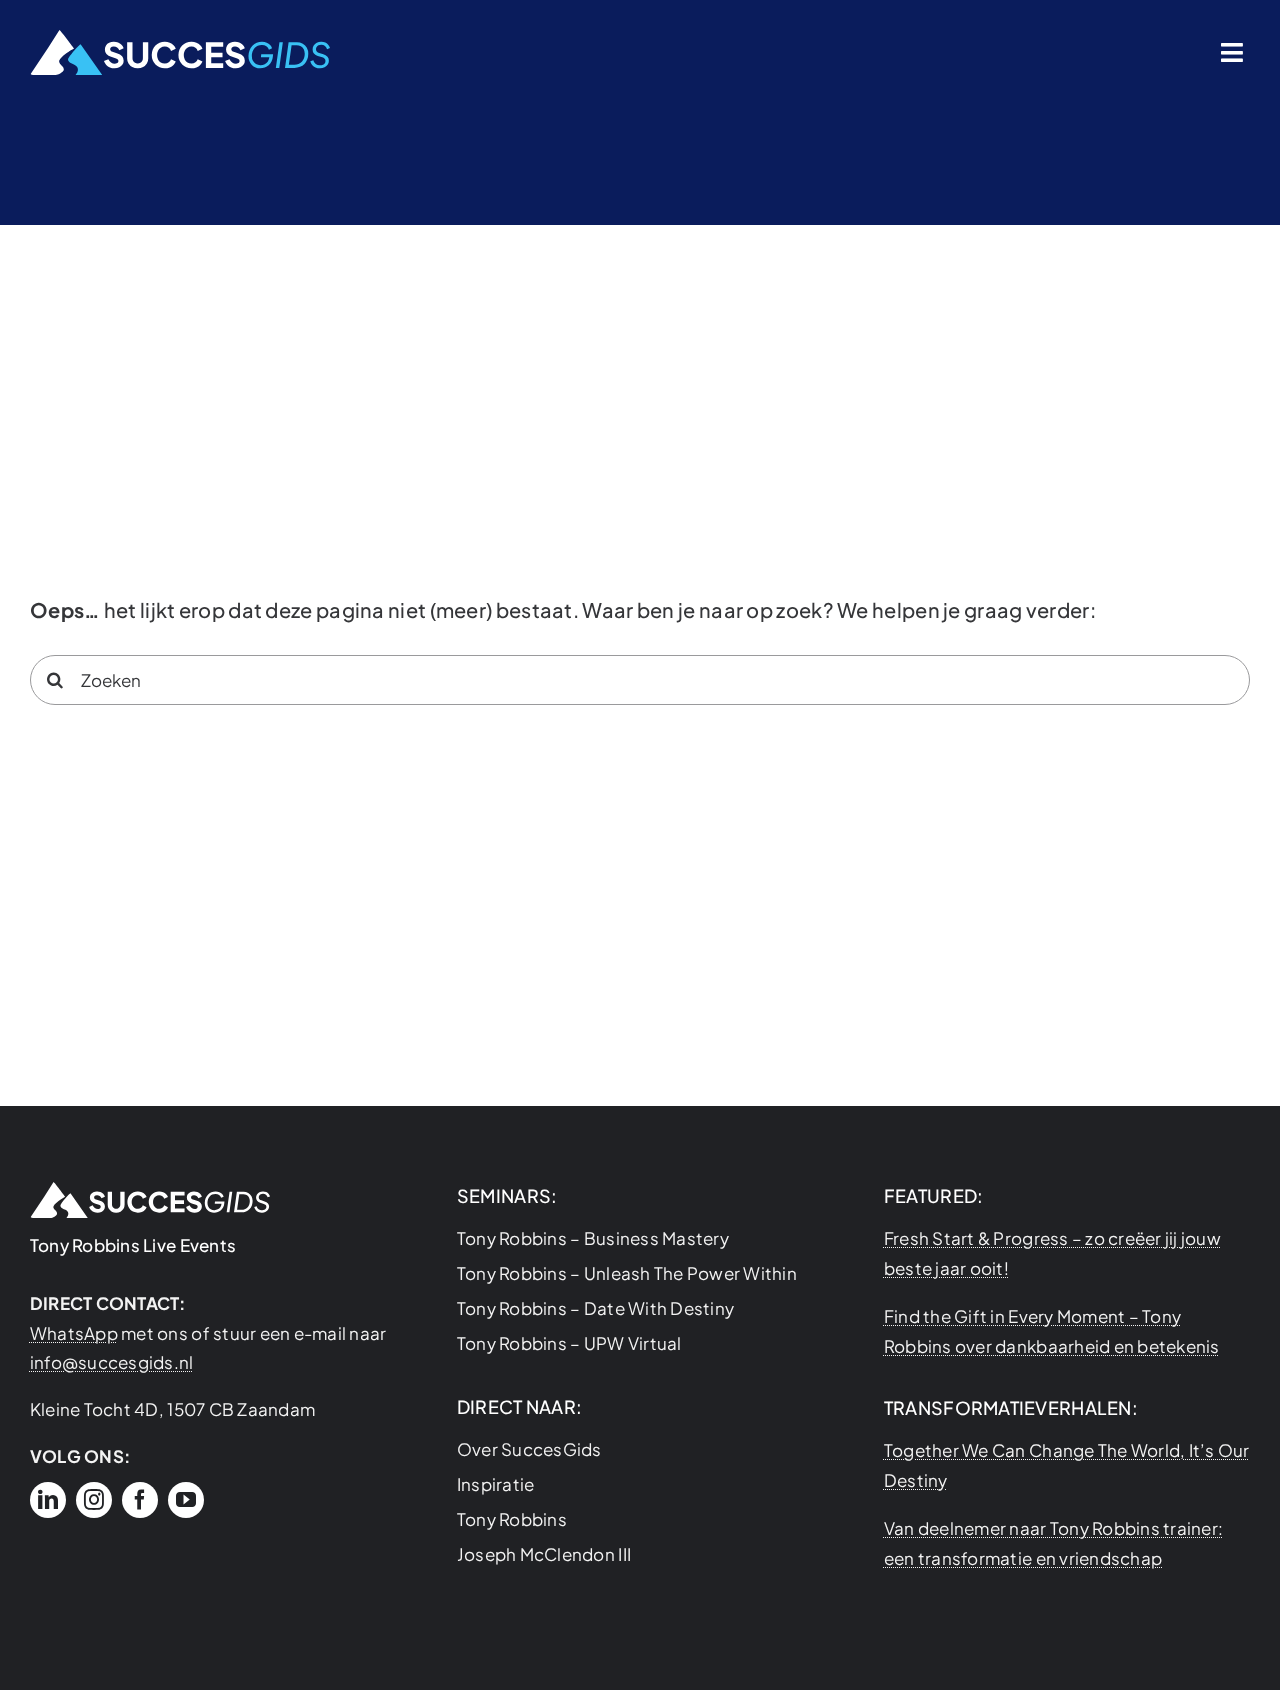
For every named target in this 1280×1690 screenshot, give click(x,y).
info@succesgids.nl (112, 1362)
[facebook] (140, 1500)
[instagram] (94, 1500)
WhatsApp (74, 1333)
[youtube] (186, 1500)
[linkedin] (48, 1500)
